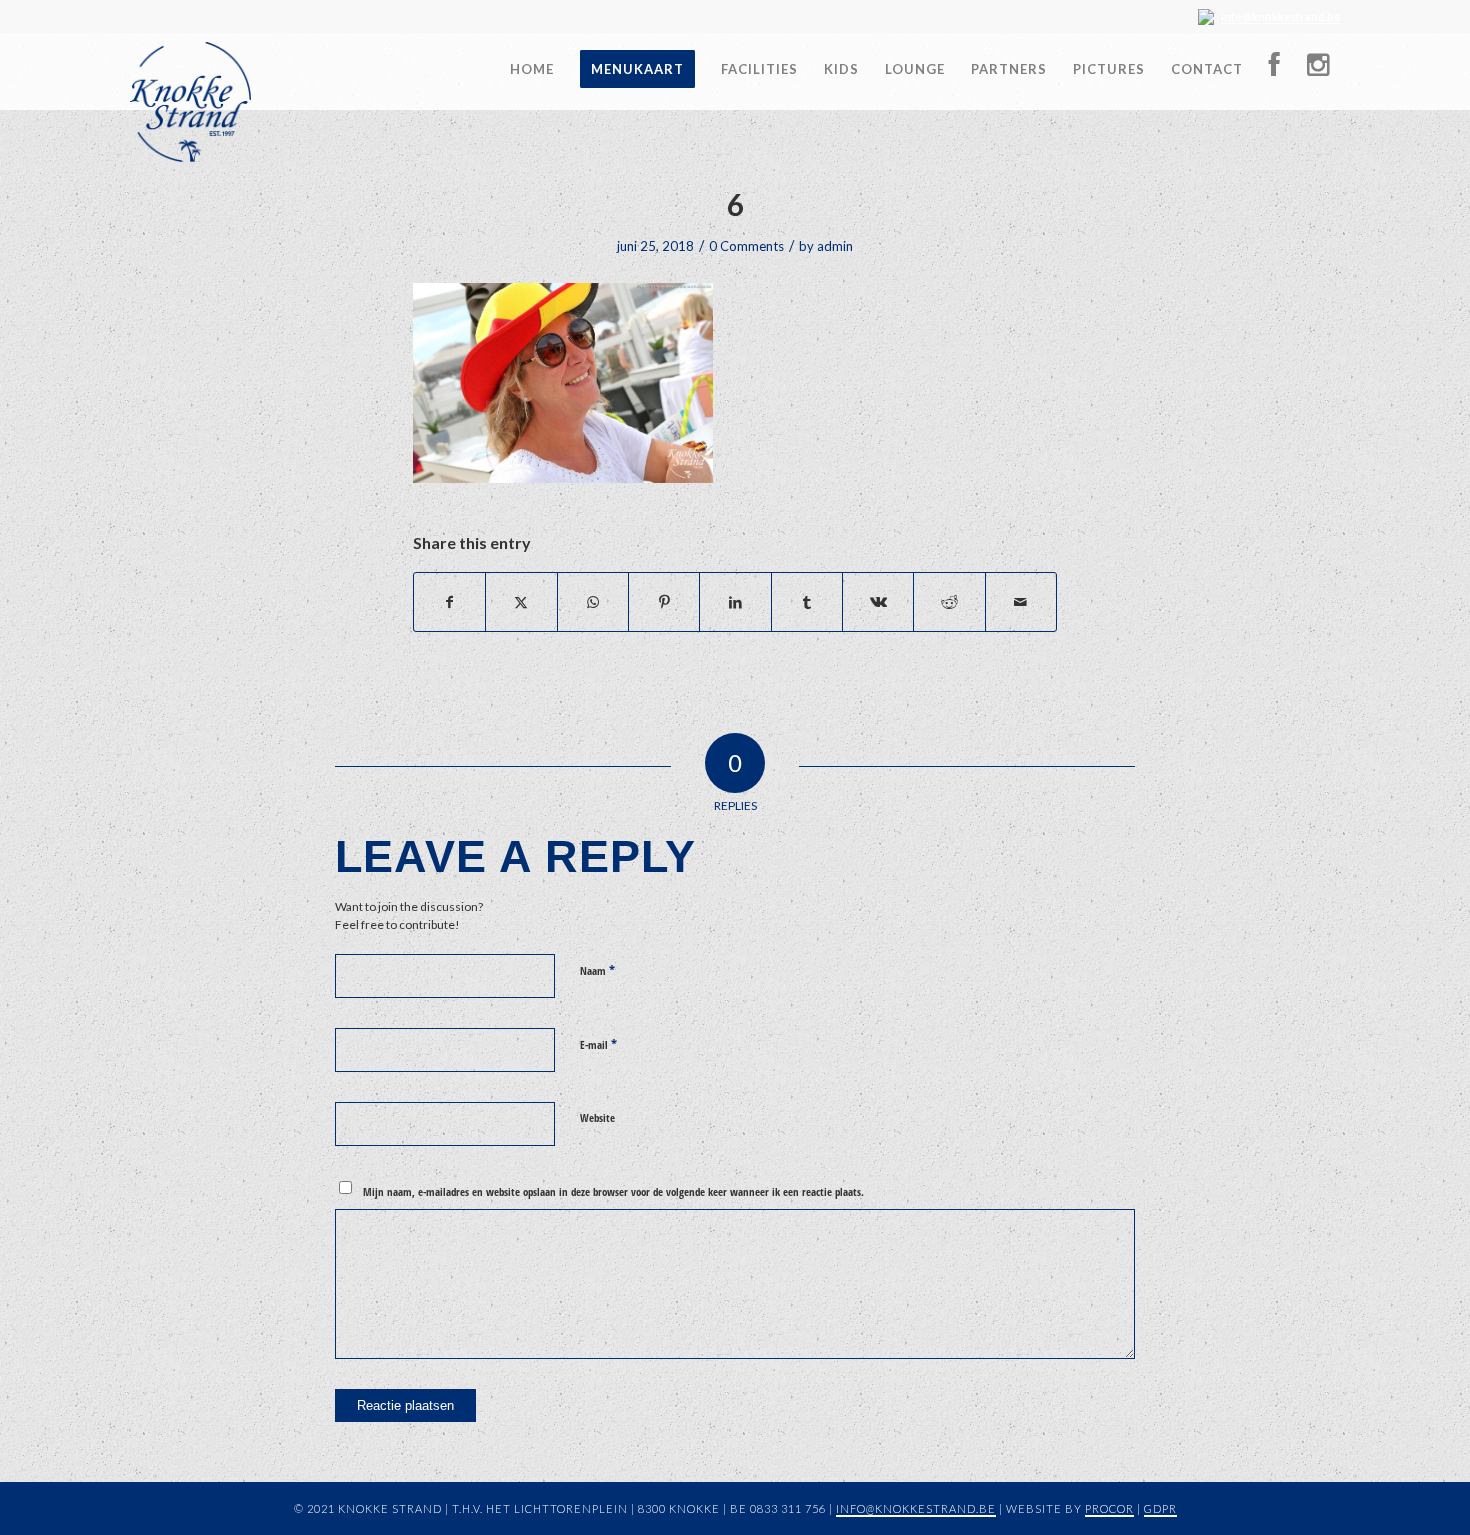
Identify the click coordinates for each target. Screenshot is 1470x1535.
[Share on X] (521, 602)
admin (835, 246)
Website (597, 1117)
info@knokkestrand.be (1280, 16)
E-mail (598, 1044)
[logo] (190, 102)
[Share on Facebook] (449, 602)
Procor (1109, 1508)
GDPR (1160, 1508)
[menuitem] (532, 62)
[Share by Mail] (1021, 602)
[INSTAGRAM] (1317, 69)
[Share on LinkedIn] (735, 602)
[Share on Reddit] (949, 602)
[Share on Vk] (878, 602)
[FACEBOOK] (1275, 69)
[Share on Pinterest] (664, 602)
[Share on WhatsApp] (593, 602)
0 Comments (746, 246)
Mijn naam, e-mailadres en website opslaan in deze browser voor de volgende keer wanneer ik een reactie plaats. (613, 1191)
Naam (597, 970)
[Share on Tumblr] (807, 602)
